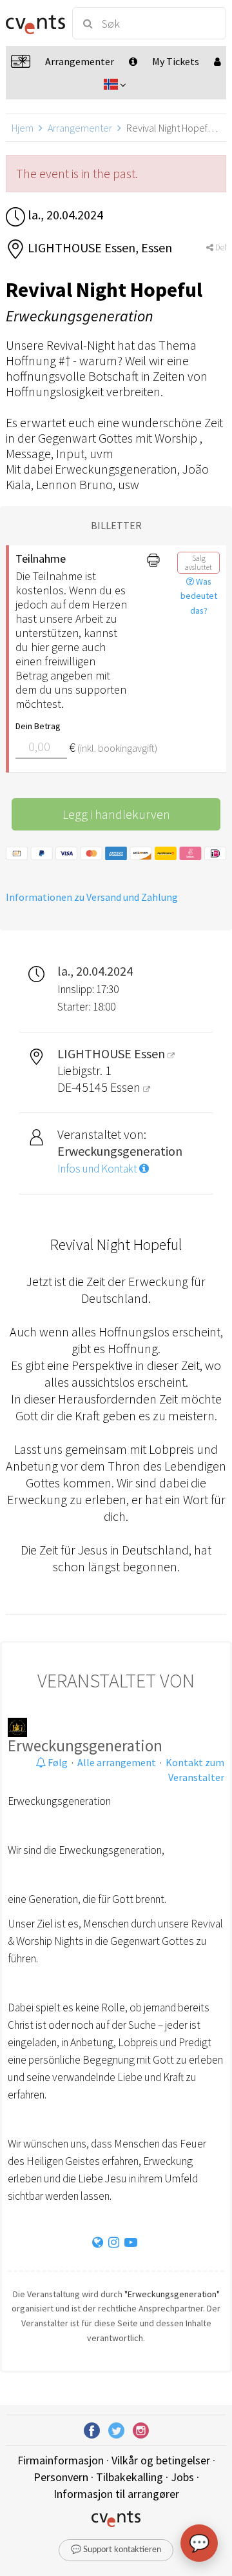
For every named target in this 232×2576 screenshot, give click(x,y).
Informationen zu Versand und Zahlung (92, 897)
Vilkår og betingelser (161, 2460)
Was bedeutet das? (199, 596)
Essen (127, 1087)
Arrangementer (80, 128)
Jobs (182, 2477)
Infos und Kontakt (98, 1169)
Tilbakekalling (130, 2477)
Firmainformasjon (61, 2460)
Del (220, 247)
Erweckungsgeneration (85, 1746)
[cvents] (34, 23)
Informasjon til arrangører (116, 2494)
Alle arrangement (117, 1762)
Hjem (23, 128)
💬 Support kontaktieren (116, 2550)
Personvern (61, 2477)
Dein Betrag (38, 726)
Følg (57, 1762)
